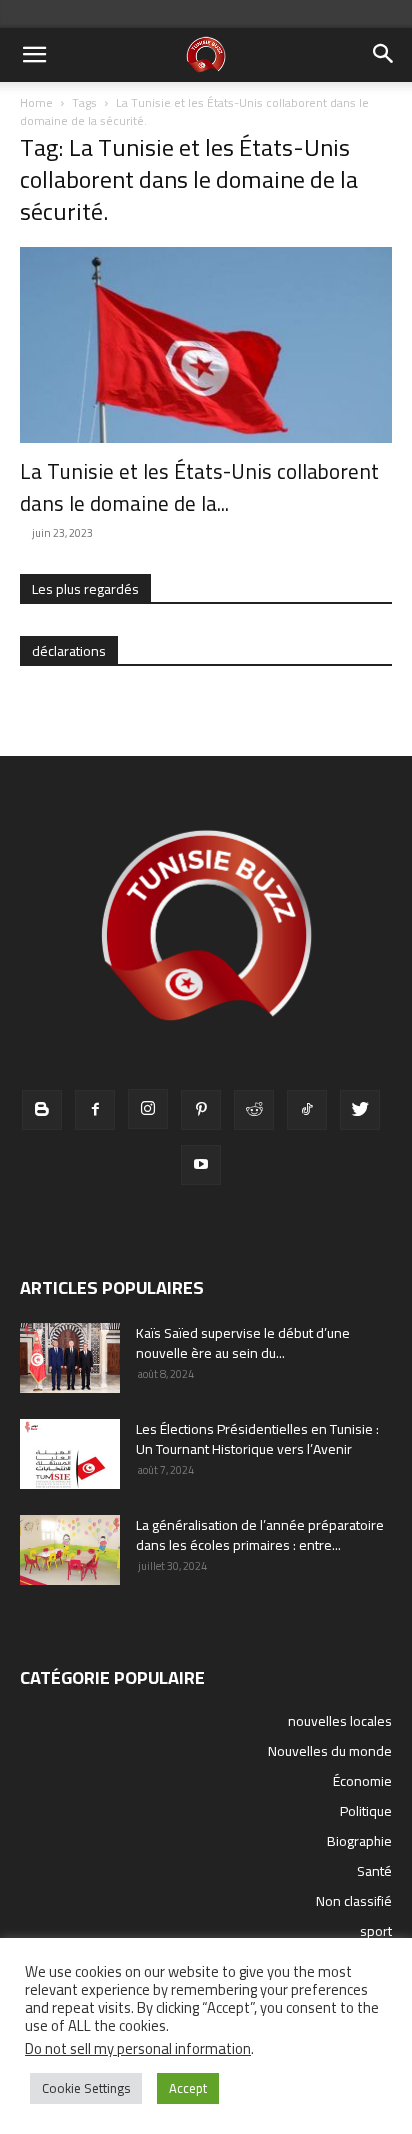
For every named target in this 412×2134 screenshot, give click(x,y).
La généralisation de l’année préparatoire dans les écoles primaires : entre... (260, 1535)
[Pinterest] (201, 1110)
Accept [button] (188, 2088)
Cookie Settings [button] (86, 2088)
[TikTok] (307, 1110)
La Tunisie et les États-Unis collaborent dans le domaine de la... (199, 487)
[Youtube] (201, 1165)
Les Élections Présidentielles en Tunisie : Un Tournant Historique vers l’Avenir (257, 1439)
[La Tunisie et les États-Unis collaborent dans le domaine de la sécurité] (206, 345)
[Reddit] (254, 1110)
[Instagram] (148, 1109)
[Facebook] (95, 1110)
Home (36, 102)
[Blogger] (42, 1110)
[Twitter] (360, 1110)
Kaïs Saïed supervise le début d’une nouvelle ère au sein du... (243, 1343)
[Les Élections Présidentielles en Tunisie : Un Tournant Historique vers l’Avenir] (70, 1454)
